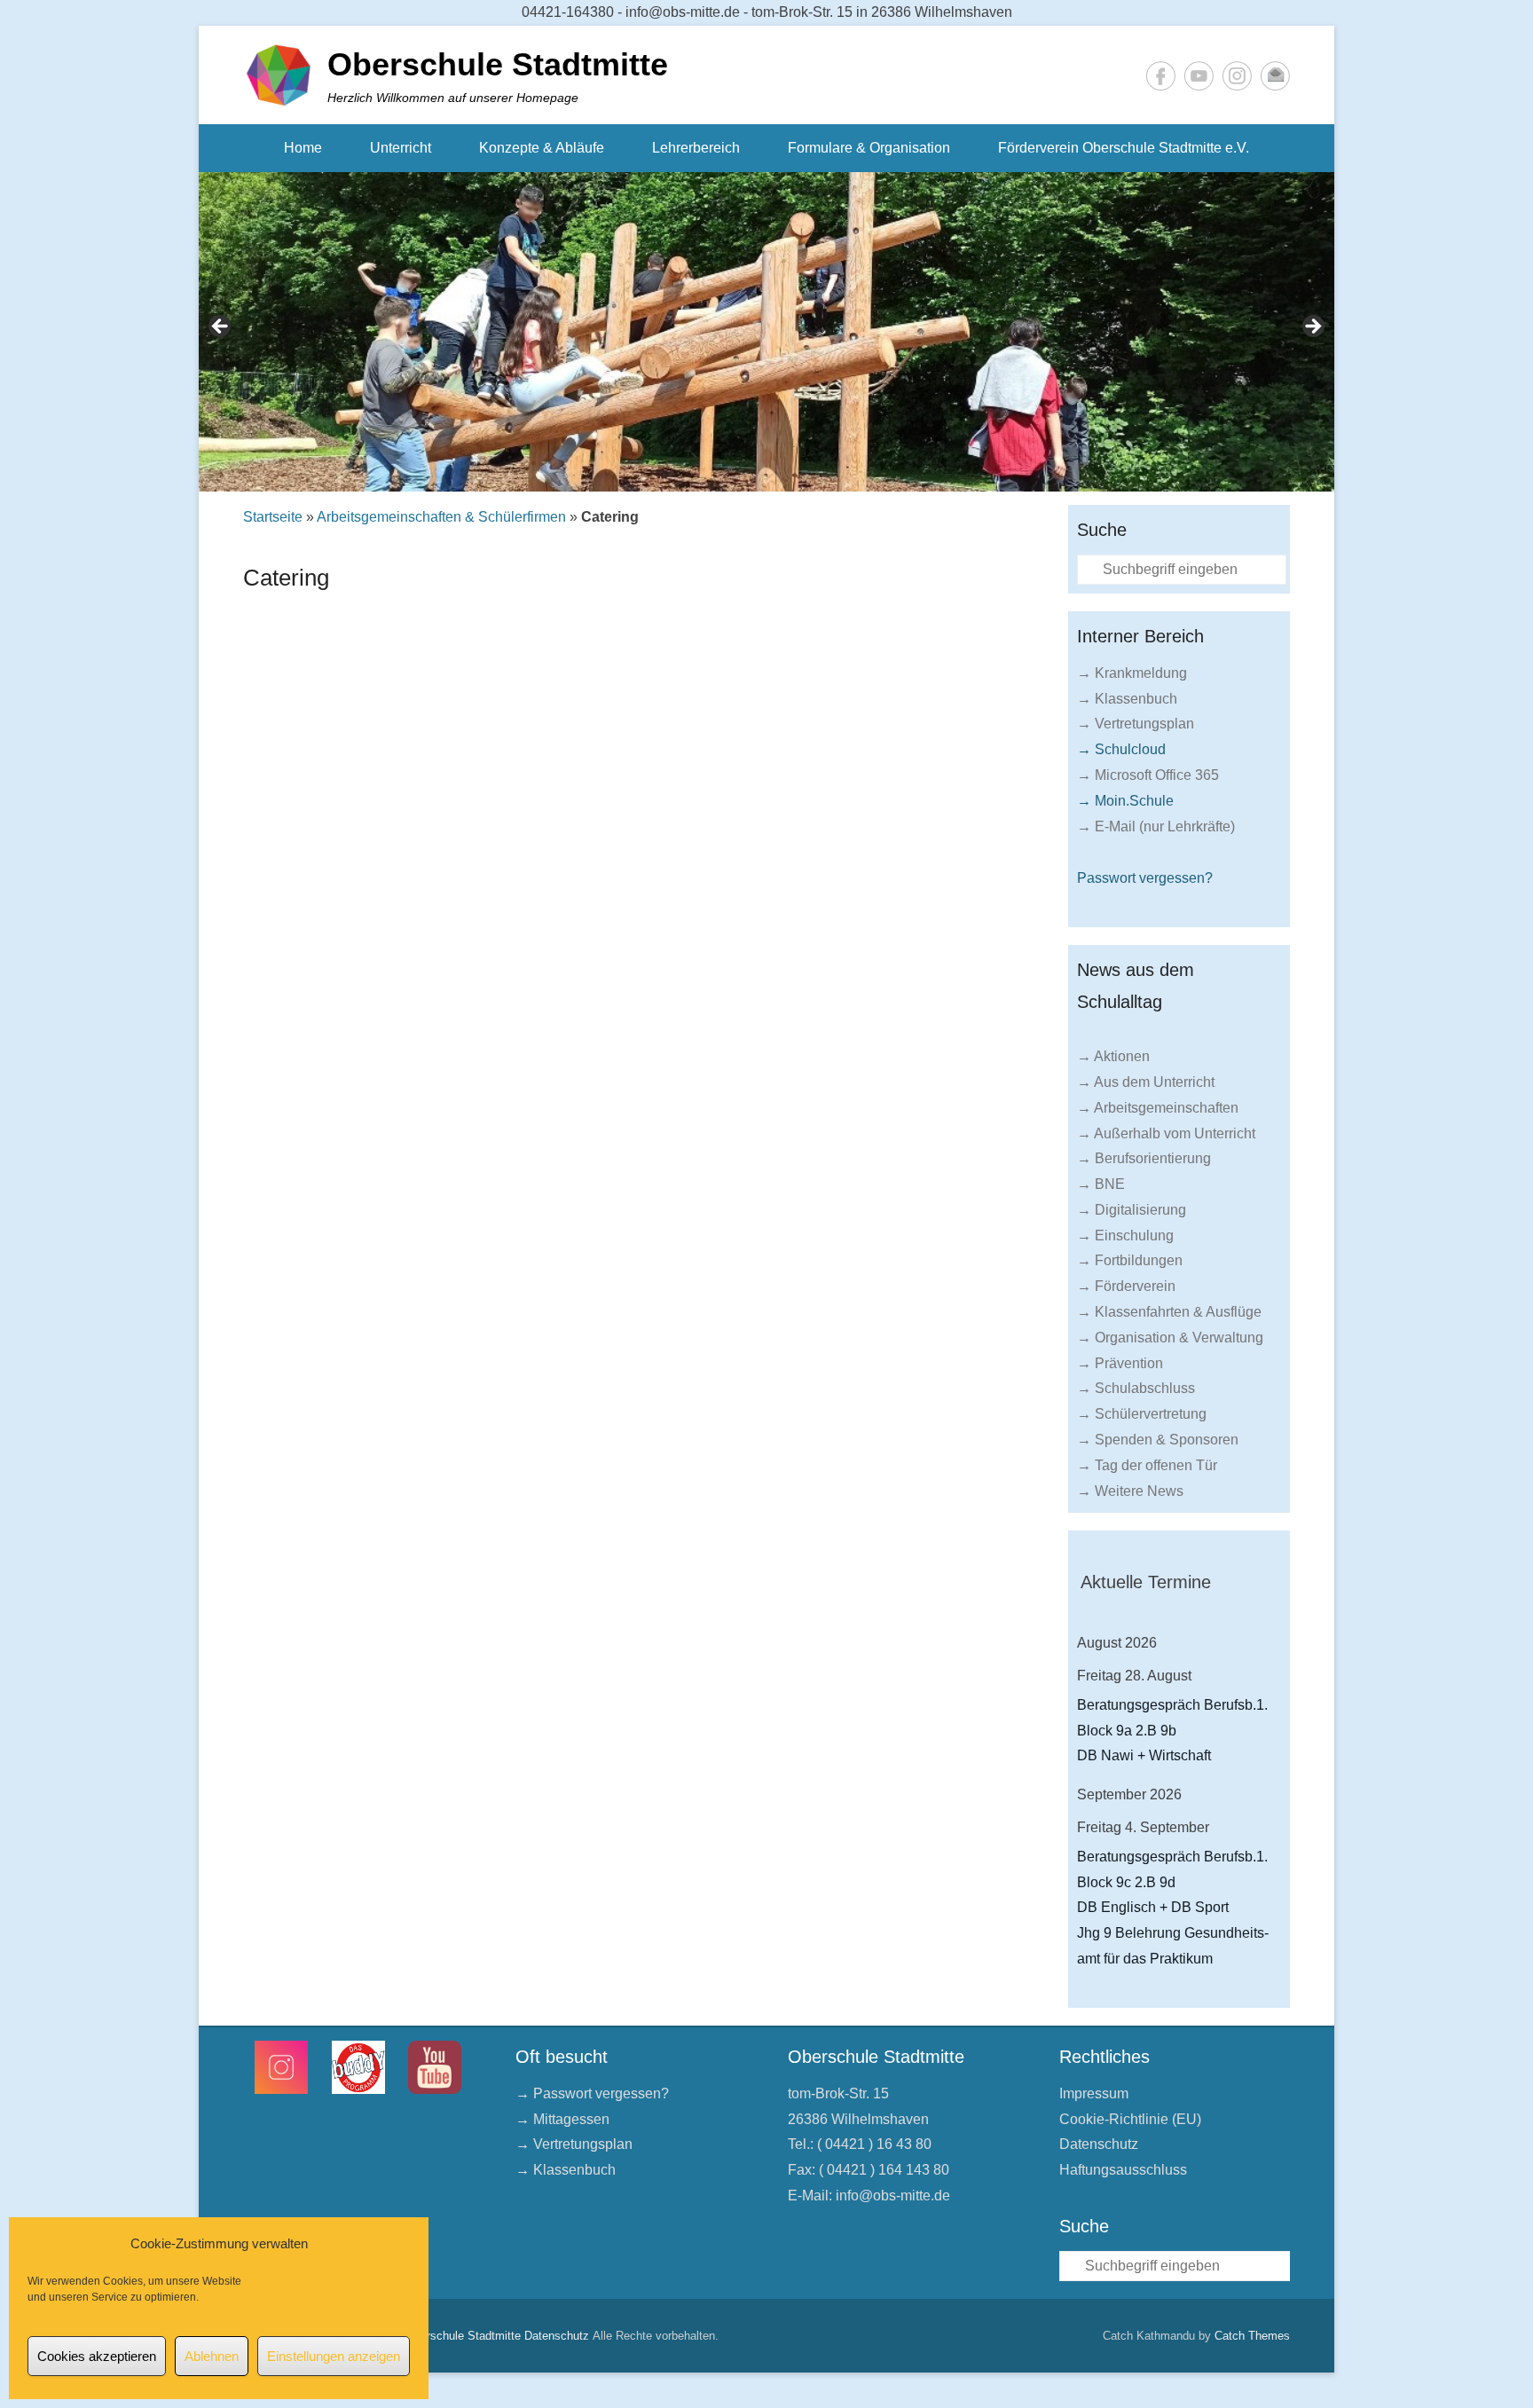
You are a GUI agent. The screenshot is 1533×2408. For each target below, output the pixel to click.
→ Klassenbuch (1127, 699)
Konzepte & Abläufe (542, 148)
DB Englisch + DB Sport (1153, 1907)
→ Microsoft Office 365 (1148, 775)
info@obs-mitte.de (893, 2196)
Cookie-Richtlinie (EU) (1130, 2119)
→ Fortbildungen (1130, 1260)
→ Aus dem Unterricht (1146, 1082)
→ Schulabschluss (1136, 1388)
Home (303, 148)
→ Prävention (1120, 1363)
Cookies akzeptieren (97, 2356)
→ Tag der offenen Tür (1147, 1465)
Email (1275, 76)
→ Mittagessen (562, 2119)
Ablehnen (212, 2356)
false (221, 327)
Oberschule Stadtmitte (498, 64)
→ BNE (1101, 1184)
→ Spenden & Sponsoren (1158, 1440)
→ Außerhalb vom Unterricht (1166, 1133)
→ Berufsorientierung (1144, 1158)
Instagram (1237, 76)
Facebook (1161, 76)
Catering (286, 578)
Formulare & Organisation (869, 148)
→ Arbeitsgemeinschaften (1158, 1108)
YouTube (1199, 76)
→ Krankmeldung (1132, 673)
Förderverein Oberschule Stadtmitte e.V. (1124, 148)
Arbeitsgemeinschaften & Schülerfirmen (441, 517)
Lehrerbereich (696, 148)
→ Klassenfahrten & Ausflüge (1169, 1312)
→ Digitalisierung (1132, 1210)
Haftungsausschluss (1123, 2170)
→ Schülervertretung (1142, 1414)
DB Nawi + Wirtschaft (1144, 1755)
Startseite (273, 517)
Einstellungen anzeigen (334, 2356)
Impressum (1094, 2093)
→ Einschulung (1125, 1235)
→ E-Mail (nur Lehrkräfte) (1156, 826)
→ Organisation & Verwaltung (1170, 1338)
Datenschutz (1099, 2144)
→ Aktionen (1113, 1056)
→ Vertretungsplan (1136, 724)
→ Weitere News (1130, 1491)
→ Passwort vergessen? (592, 2093)
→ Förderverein (1126, 1286)
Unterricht (401, 148)
